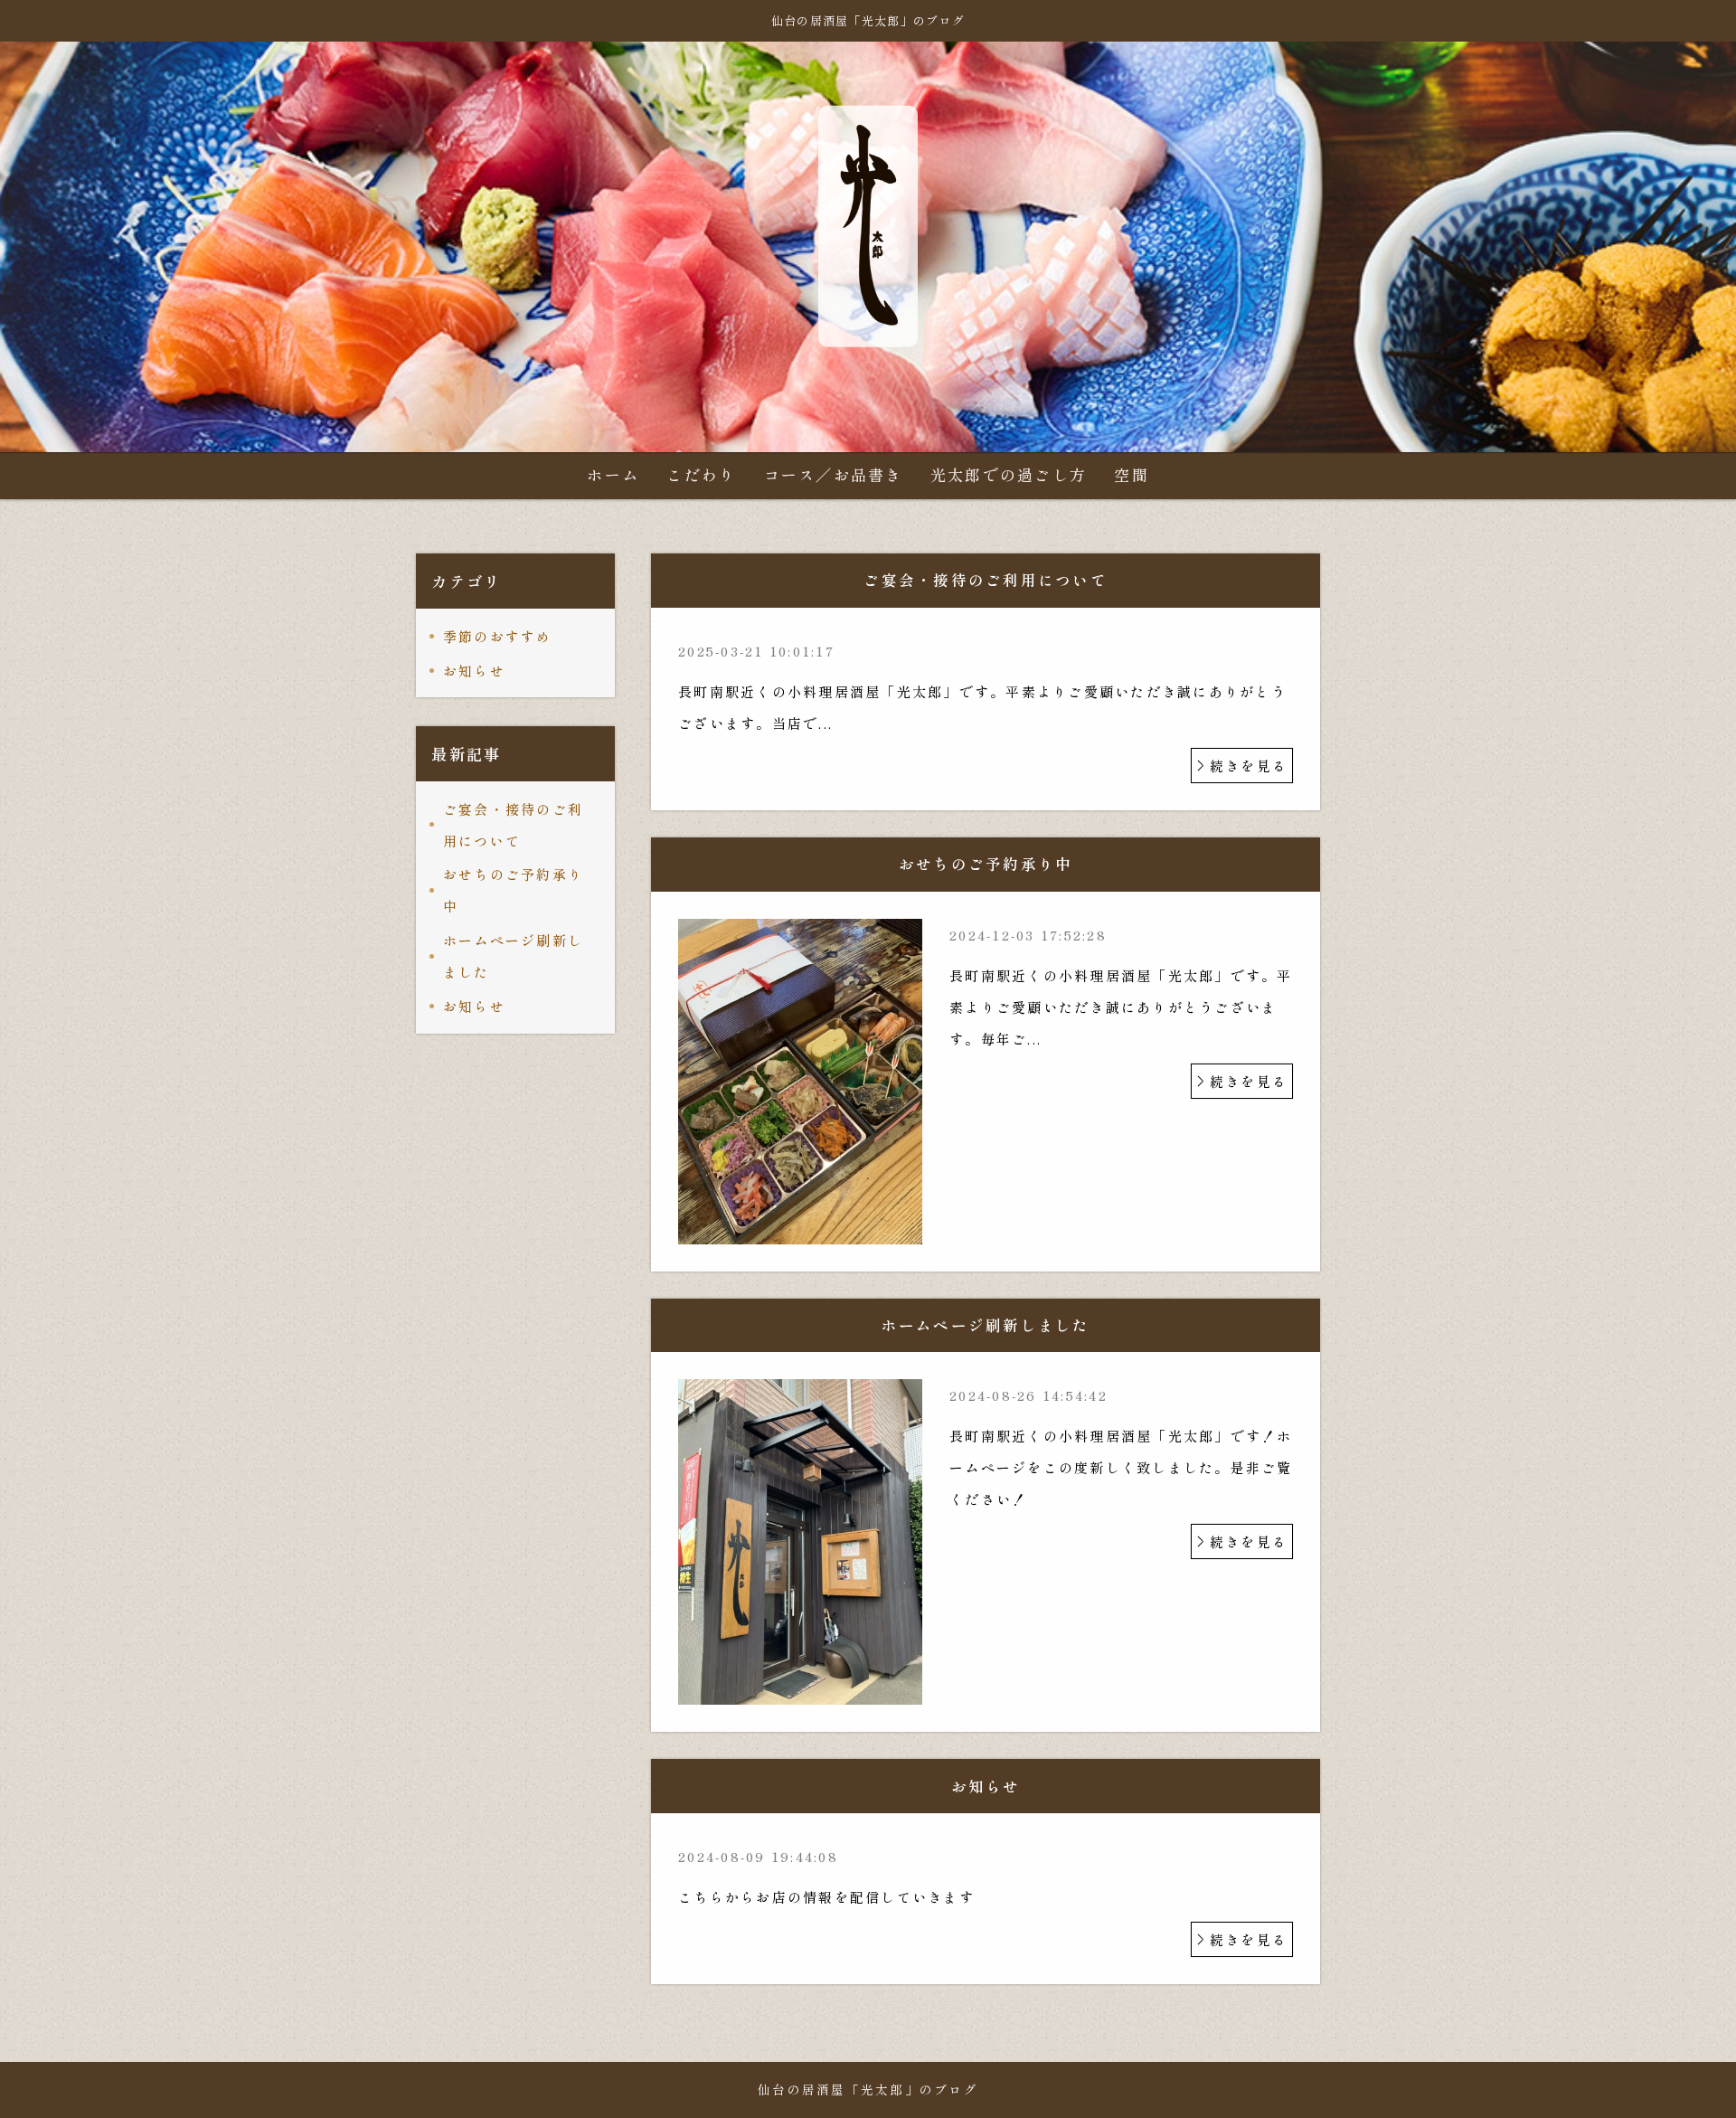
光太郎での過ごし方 (1009, 474)
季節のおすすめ (498, 636)
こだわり (701, 474)
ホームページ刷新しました (513, 956)
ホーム (613, 474)
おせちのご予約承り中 (513, 890)
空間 (1132, 474)
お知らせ (474, 671)
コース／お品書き (834, 474)
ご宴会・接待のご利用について (513, 825)
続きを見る (1249, 766)
